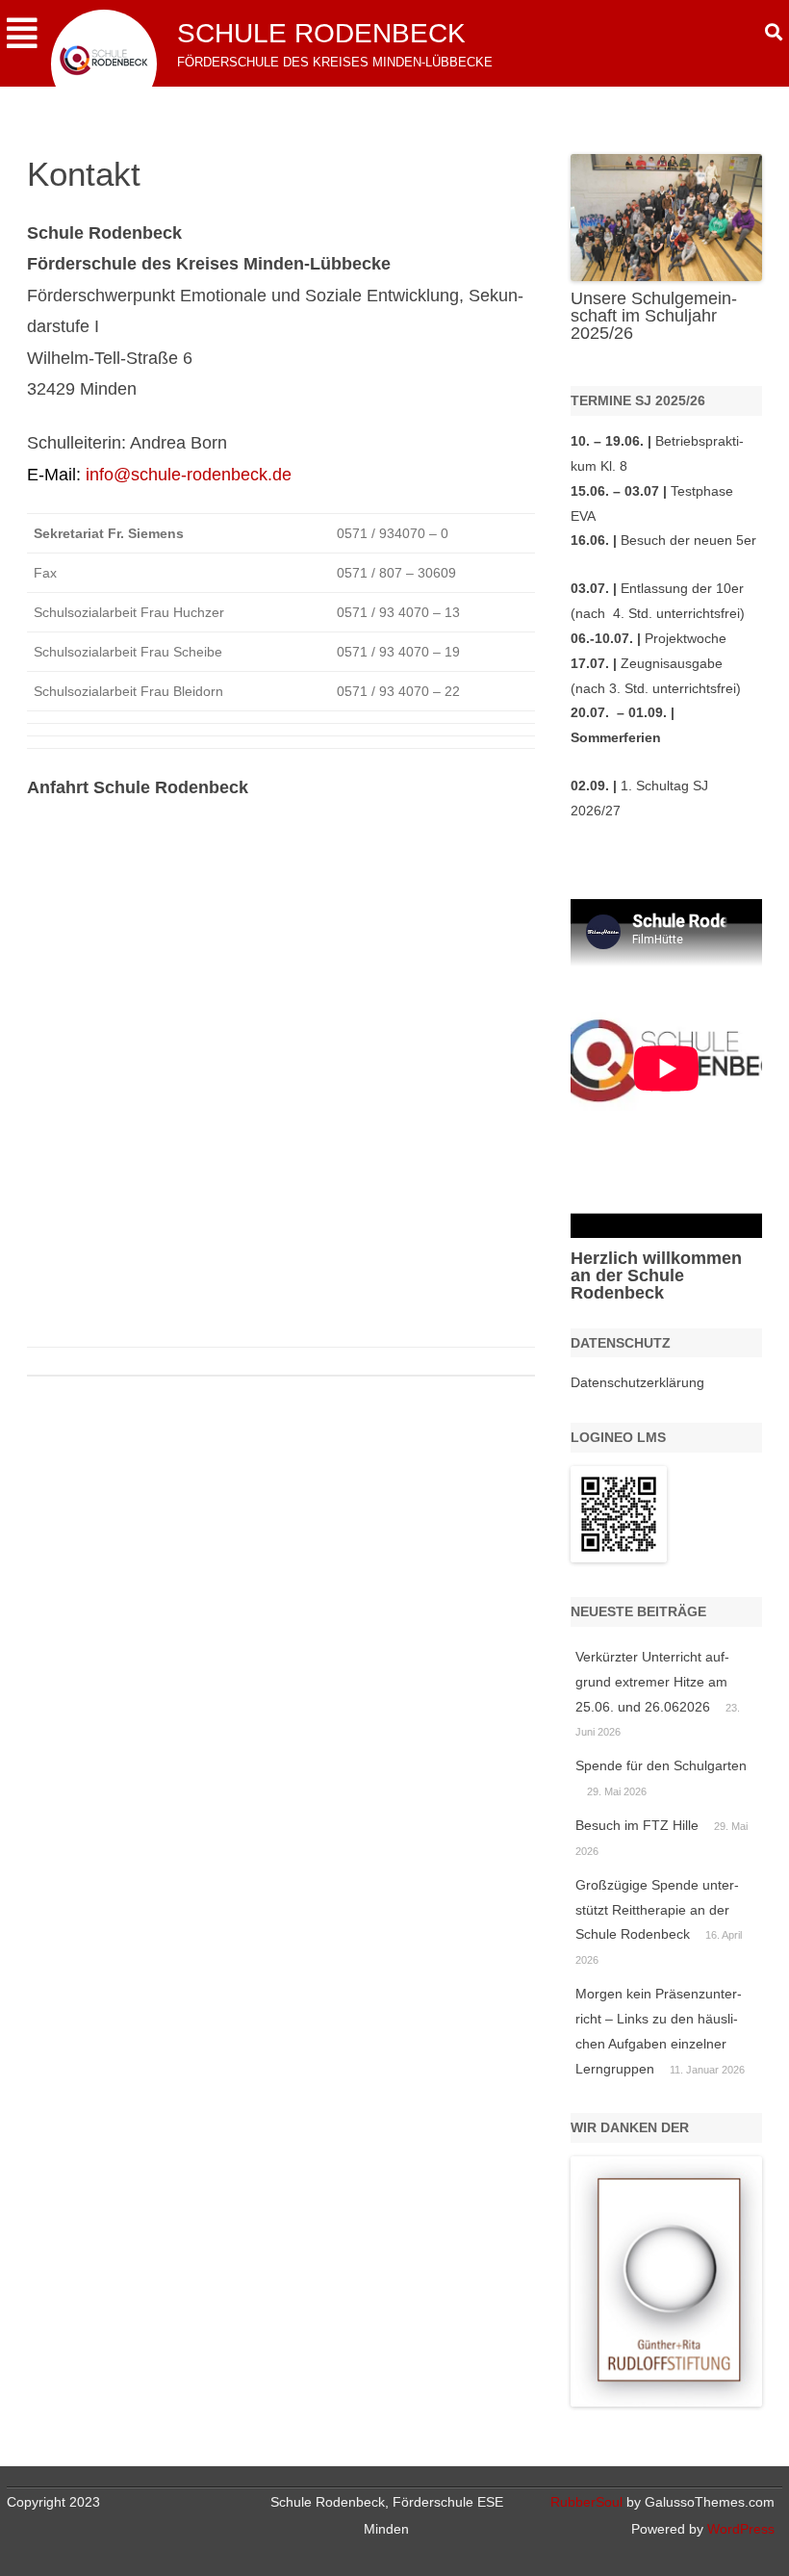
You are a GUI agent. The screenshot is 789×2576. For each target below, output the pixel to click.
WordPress (739, 2529)
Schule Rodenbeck (321, 33)
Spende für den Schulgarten (661, 1765)
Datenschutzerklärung (637, 1382)
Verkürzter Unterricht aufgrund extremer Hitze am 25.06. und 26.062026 (652, 1682)
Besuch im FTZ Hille (637, 1825)
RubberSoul (586, 2502)
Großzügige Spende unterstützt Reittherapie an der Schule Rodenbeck (657, 1910)
